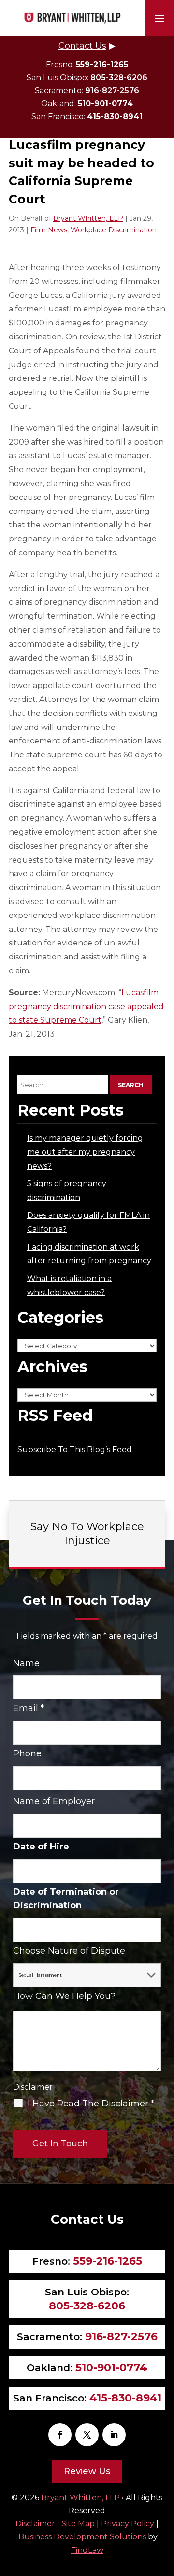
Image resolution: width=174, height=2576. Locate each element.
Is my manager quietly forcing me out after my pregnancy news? (85, 1152)
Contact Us (82, 46)
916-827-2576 (112, 90)
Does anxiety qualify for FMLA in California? (88, 1222)
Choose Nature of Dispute (69, 1951)
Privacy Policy (128, 2524)
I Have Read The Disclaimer (91, 2104)
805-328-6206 (119, 77)
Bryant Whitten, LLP (88, 218)
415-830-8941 (115, 116)
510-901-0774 (105, 103)
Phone (27, 1753)
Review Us (87, 2471)
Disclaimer (33, 2087)
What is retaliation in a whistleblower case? (69, 1285)
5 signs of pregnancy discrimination (67, 1190)
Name (26, 1663)
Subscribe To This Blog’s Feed (75, 1450)
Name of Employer (54, 1801)
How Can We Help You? (64, 1996)
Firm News (49, 230)
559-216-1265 (102, 64)
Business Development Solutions (82, 2537)
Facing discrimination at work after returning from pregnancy (89, 1254)
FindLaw (87, 2550)
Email (29, 1708)
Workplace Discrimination (114, 230)
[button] (159, 18)
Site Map (78, 2524)
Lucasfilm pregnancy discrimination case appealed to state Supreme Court (86, 1006)
